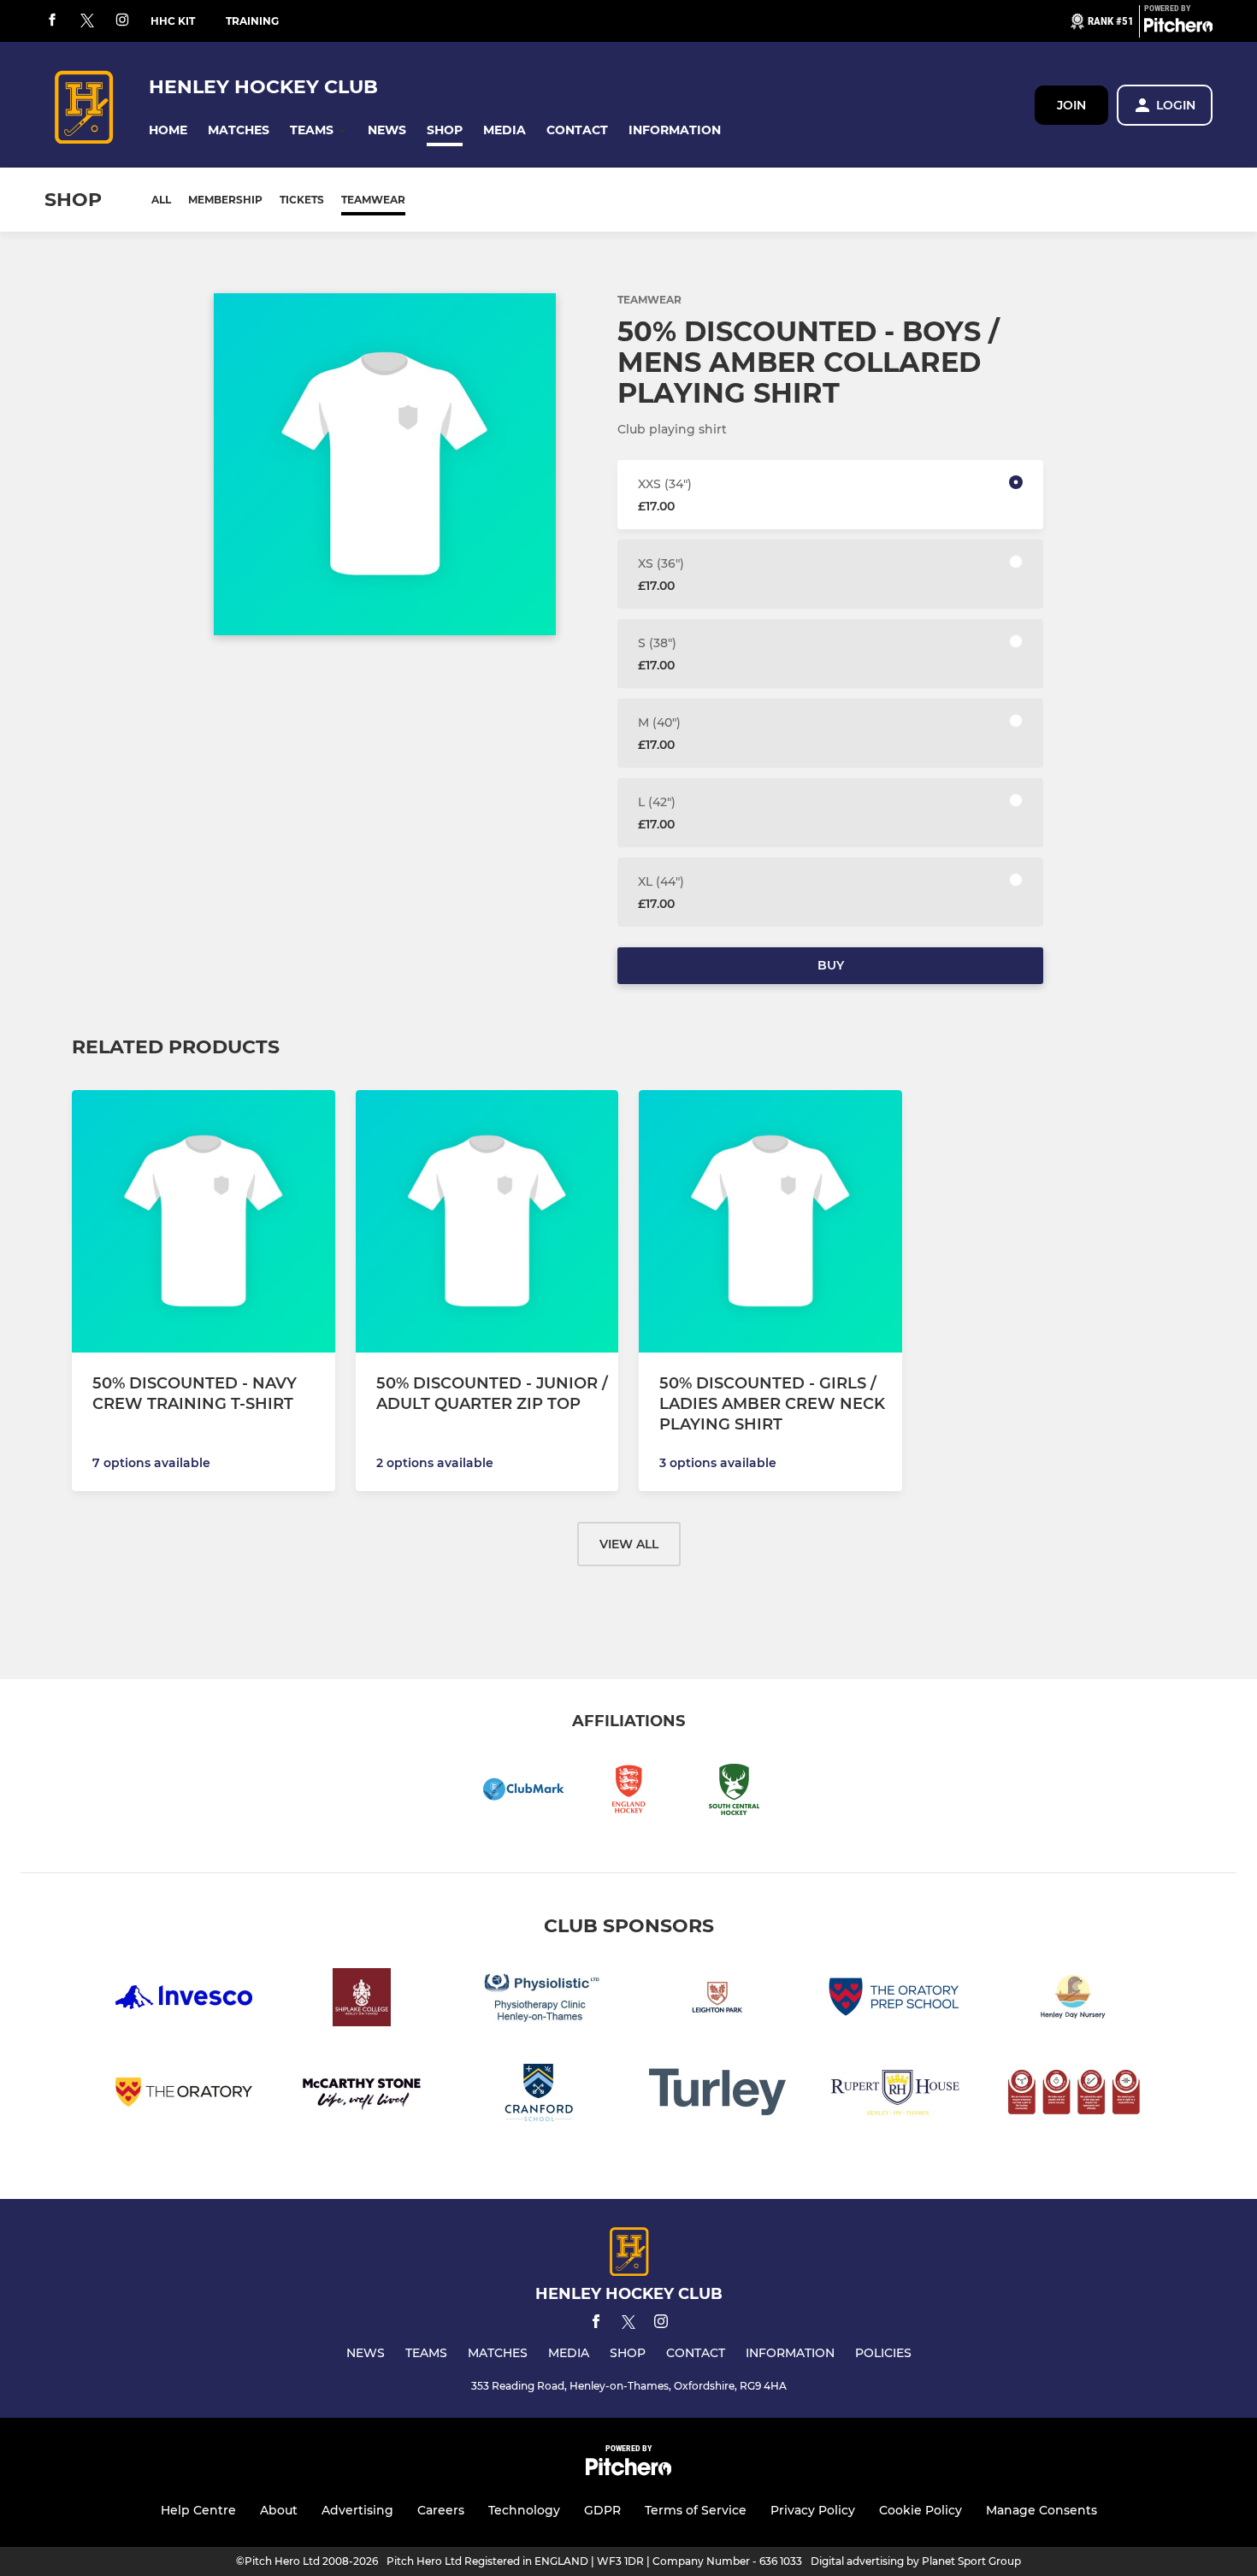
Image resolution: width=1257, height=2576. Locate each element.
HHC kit (173, 21)
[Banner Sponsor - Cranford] (540, 2095)
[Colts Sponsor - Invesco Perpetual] (184, 2000)
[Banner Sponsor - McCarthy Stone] (362, 2095)
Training (252, 21)
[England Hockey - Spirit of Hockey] (1073, 2095)
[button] (168, 130)
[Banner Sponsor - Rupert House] (895, 2095)
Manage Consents (1042, 2510)
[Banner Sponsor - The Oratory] (184, 2095)
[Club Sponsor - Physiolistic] (540, 2000)
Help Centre (198, 2510)
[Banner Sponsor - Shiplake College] (362, 2000)
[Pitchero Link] (1178, 28)
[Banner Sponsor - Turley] (717, 2095)
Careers (441, 2510)
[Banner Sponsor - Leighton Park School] (717, 2000)
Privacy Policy (813, 2510)
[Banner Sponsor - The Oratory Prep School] (895, 2000)
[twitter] (87, 21)
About (279, 2510)
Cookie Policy (921, 2510)
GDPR (602, 2510)
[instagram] (122, 21)
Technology (524, 2510)
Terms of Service (696, 2510)
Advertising (357, 2510)
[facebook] (52, 21)
